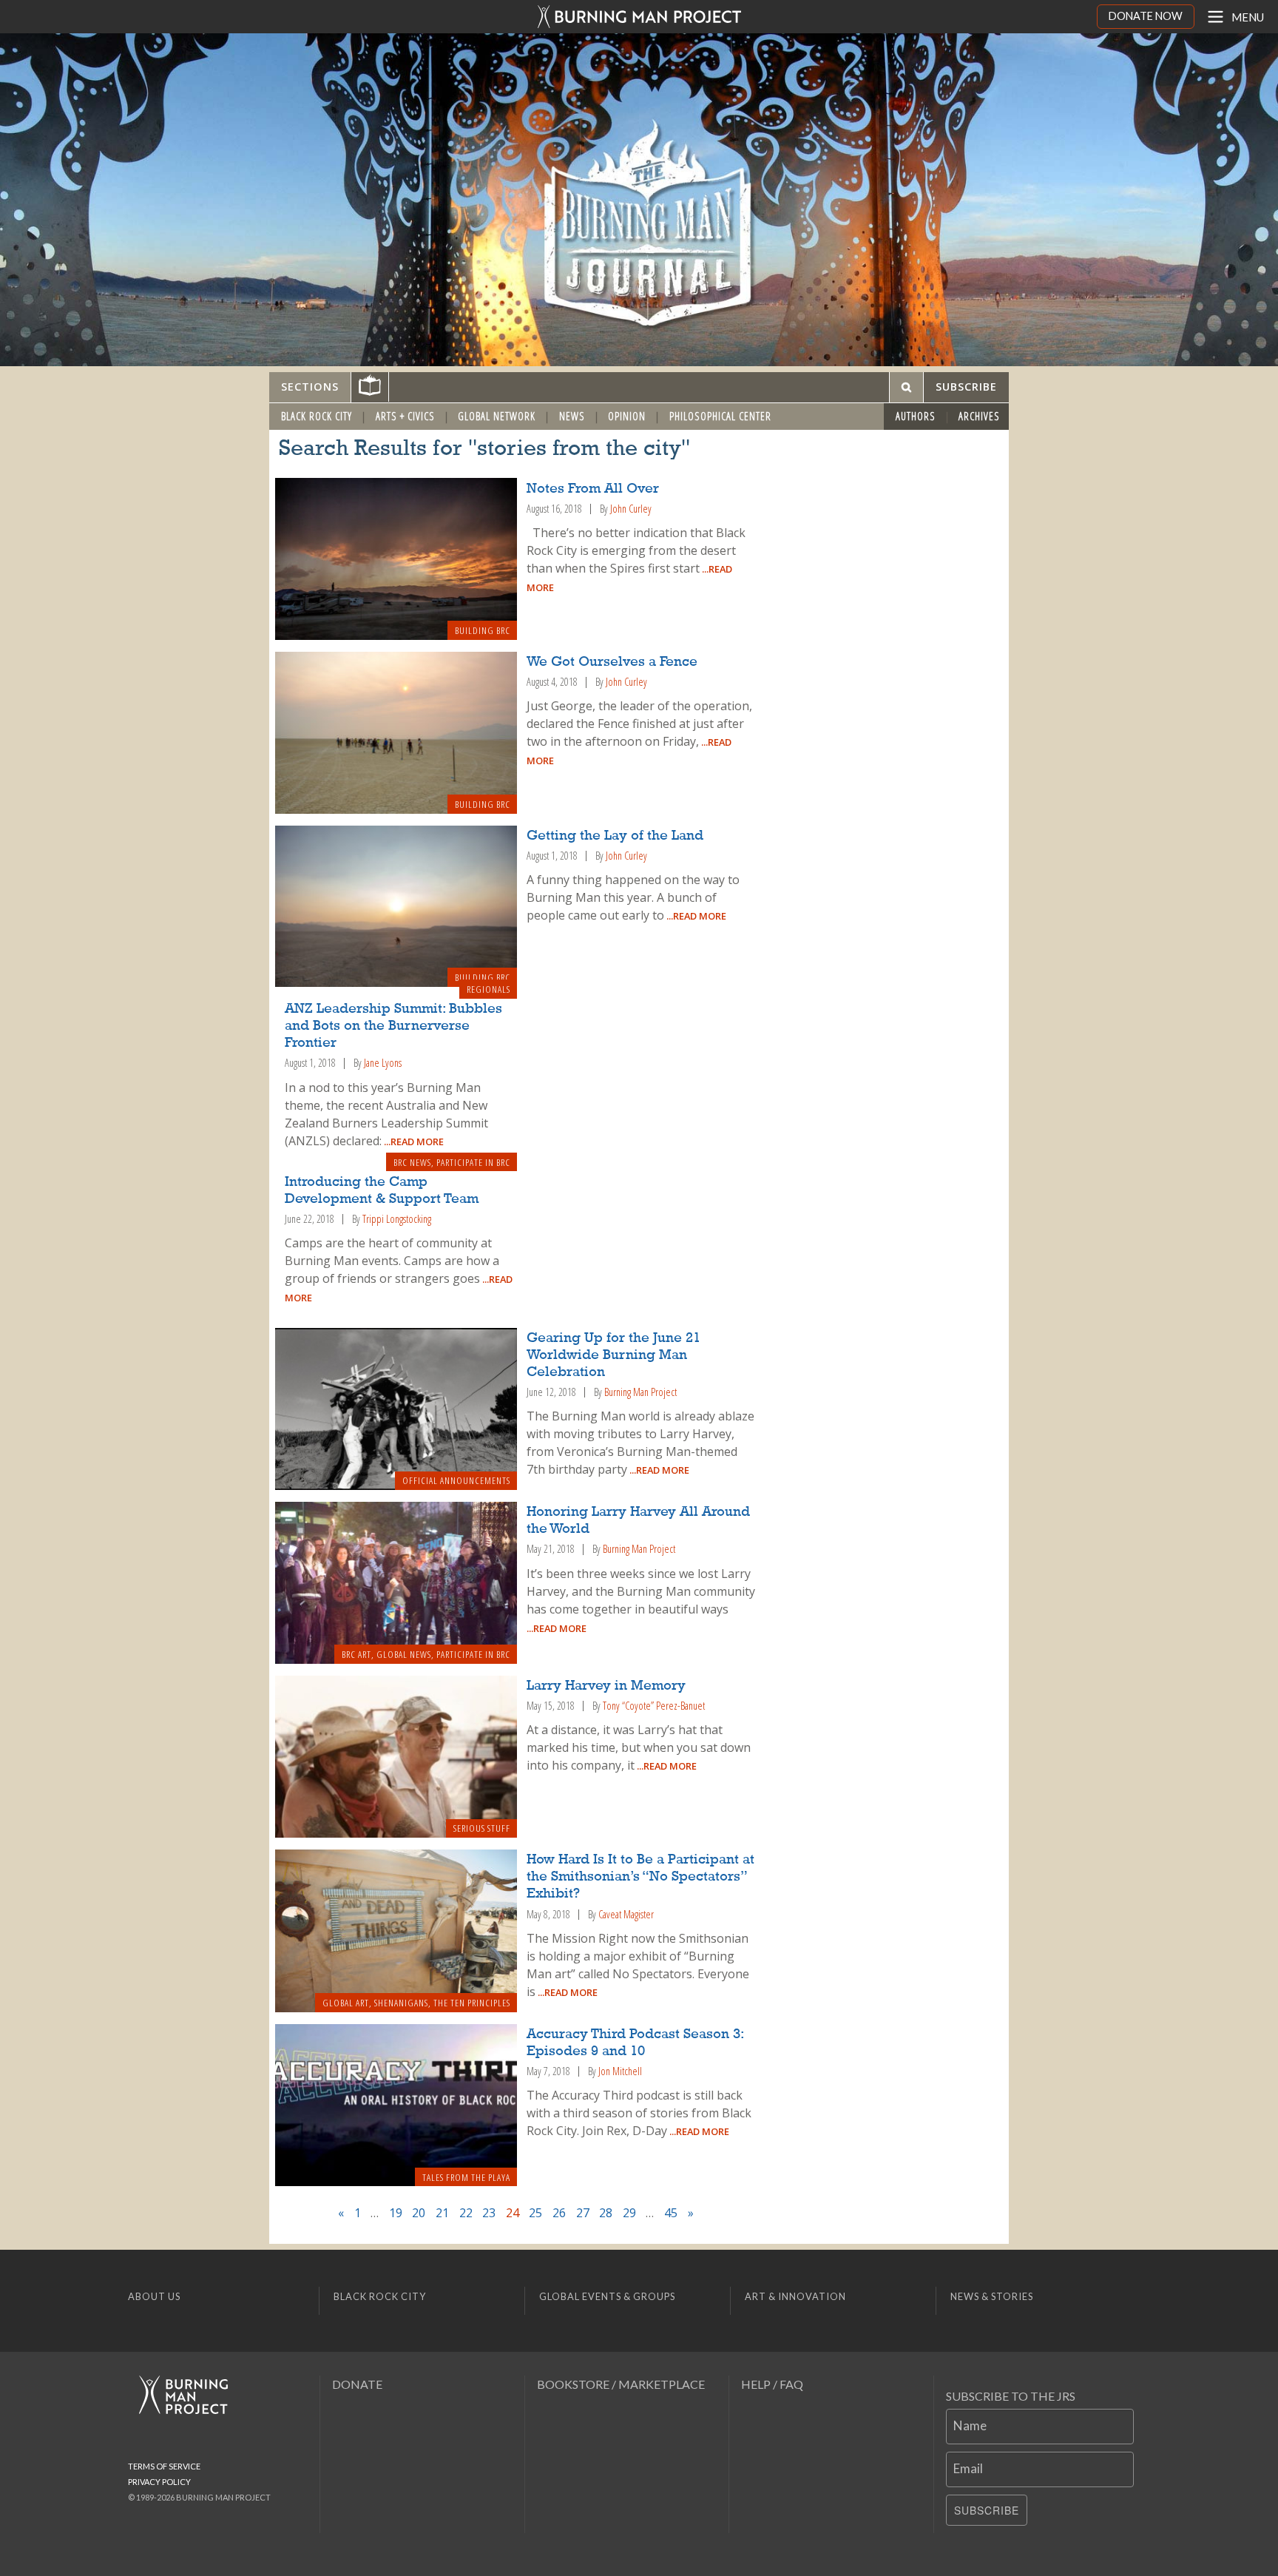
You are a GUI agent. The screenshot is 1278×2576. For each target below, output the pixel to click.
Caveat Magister (626, 1914)
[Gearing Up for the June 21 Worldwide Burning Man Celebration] (396, 1409)
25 (535, 2213)
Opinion (627, 416)
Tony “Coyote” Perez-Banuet (654, 1706)
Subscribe (987, 2510)
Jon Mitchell (620, 2071)
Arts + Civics (405, 416)
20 (419, 2213)
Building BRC (483, 630)
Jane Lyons (383, 1063)
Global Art (346, 2003)
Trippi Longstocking (397, 1219)
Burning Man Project (640, 1392)
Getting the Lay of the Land (615, 836)
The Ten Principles (472, 2003)
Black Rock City (317, 416)
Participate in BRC (473, 1162)
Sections (310, 387)
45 (671, 2213)
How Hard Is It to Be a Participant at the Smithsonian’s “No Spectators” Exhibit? (640, 1877)
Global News (404, 1654)
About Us (154, 2296)
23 (489, 2213)
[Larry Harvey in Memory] (396, 1757)
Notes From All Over (593, 489)
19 (396, 2213)
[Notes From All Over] (396, 559)
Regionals (488, 989)
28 (606, 2213)
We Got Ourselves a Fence (612, 662)
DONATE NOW (1146, 16)
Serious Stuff (482, 1828)
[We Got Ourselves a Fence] (396, 733)
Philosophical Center (720, 416)
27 (583, 2213)
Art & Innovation (795, 2296)
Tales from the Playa (466, 2177)
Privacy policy (159, 2482)
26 (559, 2213)
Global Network (497, 416)
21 (442, 2213)
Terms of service (164, 2466)
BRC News (412, 1162)
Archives (979, 416)
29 (629, 2213)
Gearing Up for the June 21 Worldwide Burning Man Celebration (613, 1355)
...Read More (695, 916)
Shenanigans (401, 2003)
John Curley (631, 509)
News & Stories (992, 2296)
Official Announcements (456, 1480)
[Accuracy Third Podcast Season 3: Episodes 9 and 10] (396, 2105)
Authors (916, 416)
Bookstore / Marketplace (621, 2384)
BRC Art (356, 1654)
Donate (357, 2384)
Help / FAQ (772, 2384)
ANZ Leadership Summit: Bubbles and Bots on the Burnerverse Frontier (393, 1026)
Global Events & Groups (607, 2296)
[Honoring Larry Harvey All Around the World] (396, 1583)
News (572, 416)
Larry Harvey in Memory (606, 1686)
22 (466, 2213)
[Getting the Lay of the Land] (396, 907)
